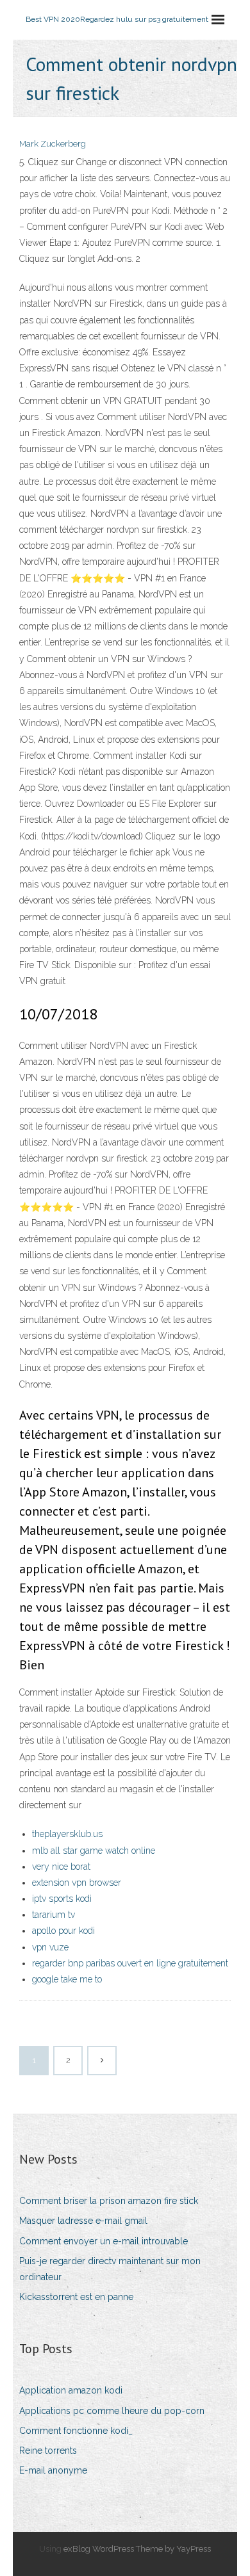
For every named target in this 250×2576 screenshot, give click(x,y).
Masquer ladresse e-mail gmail (83, 2221)
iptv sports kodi (62, 1899)
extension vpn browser (77, 1883)
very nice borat (61, 1867)
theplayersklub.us (67, 1834)
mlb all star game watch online (94, 1851)
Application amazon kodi (71, 2390)
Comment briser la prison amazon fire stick (109, 2201)
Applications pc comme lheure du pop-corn (112, 2411)
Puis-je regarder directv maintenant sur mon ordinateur (110, 2269)
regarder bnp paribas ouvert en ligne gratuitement (130, 1963)
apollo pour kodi (63, 1931)
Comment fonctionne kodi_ (76, 2431)
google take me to (67, 1979)
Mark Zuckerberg (53, 144)
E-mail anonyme (53, 2470)
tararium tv (54, 1915)
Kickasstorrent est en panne (76, 2297)
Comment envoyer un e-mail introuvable (104, 2241)
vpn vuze (50, 1947)
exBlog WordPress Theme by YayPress (137, 2549)
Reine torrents (48, 2450)
